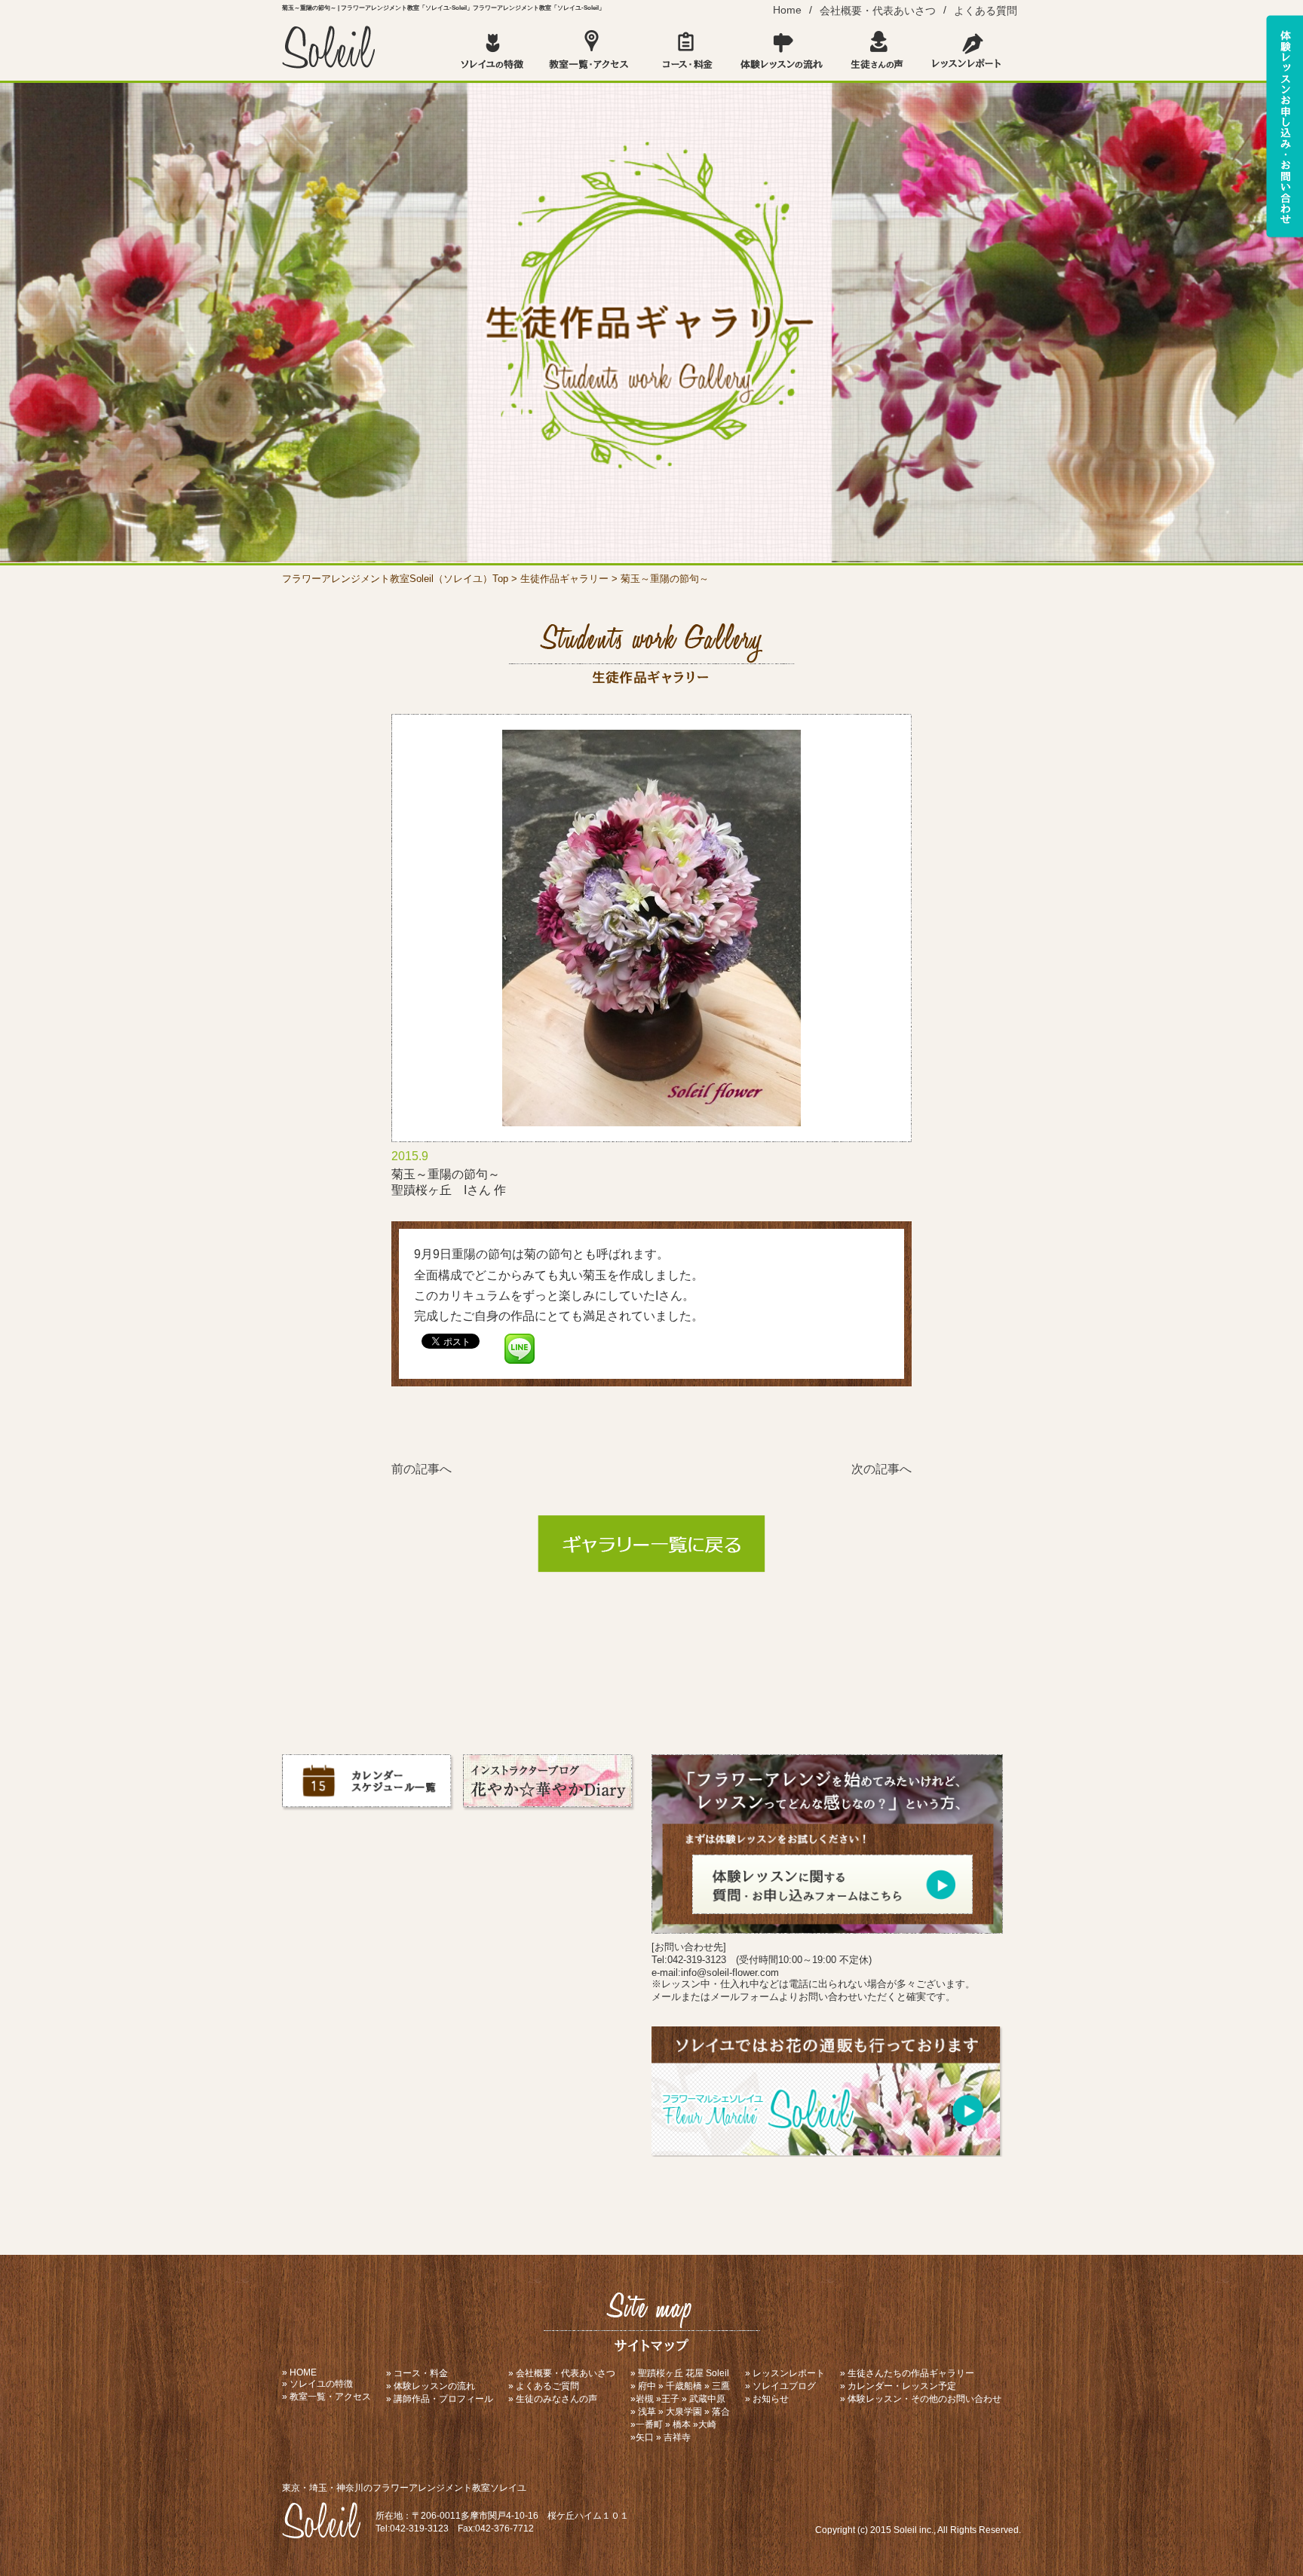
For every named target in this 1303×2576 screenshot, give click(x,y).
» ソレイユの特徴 (317, 2384)
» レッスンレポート (785, 2373)
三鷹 (721, 2386)
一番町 (649, 2424)
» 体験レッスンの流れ (431, 2386)
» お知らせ (767, 2399)
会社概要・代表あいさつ (878, 11)
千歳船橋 (684, 2386)
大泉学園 (684, 2412)
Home (787, 10)
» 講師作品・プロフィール (440, 2399)
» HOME (299, 2372)
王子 (670, 2399)
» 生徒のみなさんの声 (553, 2399)
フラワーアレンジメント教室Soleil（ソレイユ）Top (395, 579)
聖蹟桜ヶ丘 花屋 (671, 2373)
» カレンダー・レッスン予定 (898, 2386)
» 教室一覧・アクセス (327, 2397)
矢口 (645, 2437)
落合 (721, 2412)
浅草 (647, 2412)
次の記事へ (881, 1469)
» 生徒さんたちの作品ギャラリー (907, 2373)
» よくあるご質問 (544, 2386)
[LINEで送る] (520, 1340)
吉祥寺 (677, 2437)
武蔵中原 (707, 2399)
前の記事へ (422, 1469)
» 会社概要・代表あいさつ (562, 2373)
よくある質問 (986, 11)
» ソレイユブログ (780, 2386)
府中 (647, 2386)
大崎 (707, 2424)
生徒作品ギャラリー (564, 579)
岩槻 (645, 2399)
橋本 (682, 2424)
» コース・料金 (417, 2373)
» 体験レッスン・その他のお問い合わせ (921, 2399)
